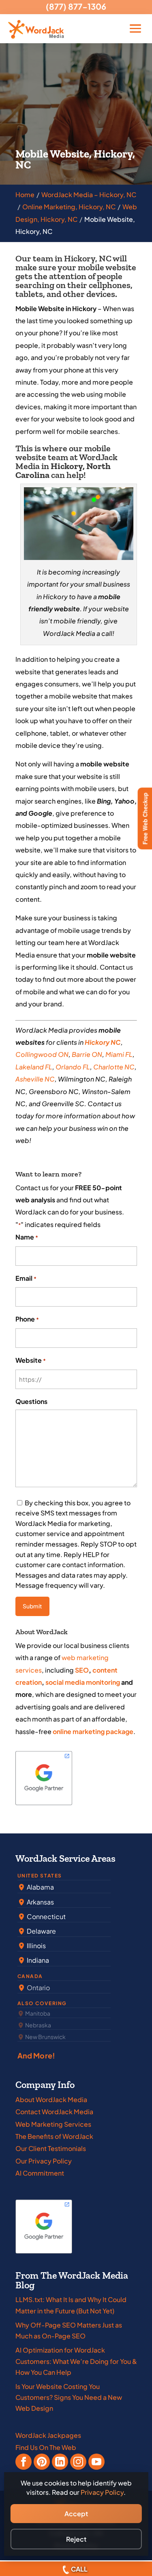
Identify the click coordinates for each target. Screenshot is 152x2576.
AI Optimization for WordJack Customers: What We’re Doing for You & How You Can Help (76, 2361)
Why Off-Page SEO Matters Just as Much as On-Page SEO (69, 2330)
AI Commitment (40, 2173)
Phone (27, 1319)
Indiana (37, 1960)
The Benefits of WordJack (54, 2136)
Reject (76, 2539)
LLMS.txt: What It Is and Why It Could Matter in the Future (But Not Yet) (71, 2305)
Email (26, 1278)
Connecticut (46, 1916)
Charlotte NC (114, 1067)
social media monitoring (83, 1682)
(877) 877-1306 (76, 6)
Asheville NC (35, 1079)
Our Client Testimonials (51, 2148)
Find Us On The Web (46, 2447)
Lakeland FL (34, 1067)
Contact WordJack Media (54, 2112)
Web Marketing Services (53, 2124)
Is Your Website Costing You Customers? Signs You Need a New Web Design (69, 2397)
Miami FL (119, 1054)
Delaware (41, 1931)
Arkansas (40, 1902)
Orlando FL (73, 1067)
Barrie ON (87, 1054)
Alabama (40, 1887)
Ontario (38, 1988)
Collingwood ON (42, 1054)
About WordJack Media (51, 2099)
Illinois (36, 1946)
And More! (36, 2055)
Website (31, 1360)
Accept (76, 2514)
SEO (82, 1670)
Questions (31, 1401)
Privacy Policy (102, 2492)
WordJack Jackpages (48, 2435)
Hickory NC (103, 1042)
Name (27, 1237)
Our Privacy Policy (44, 2161)
